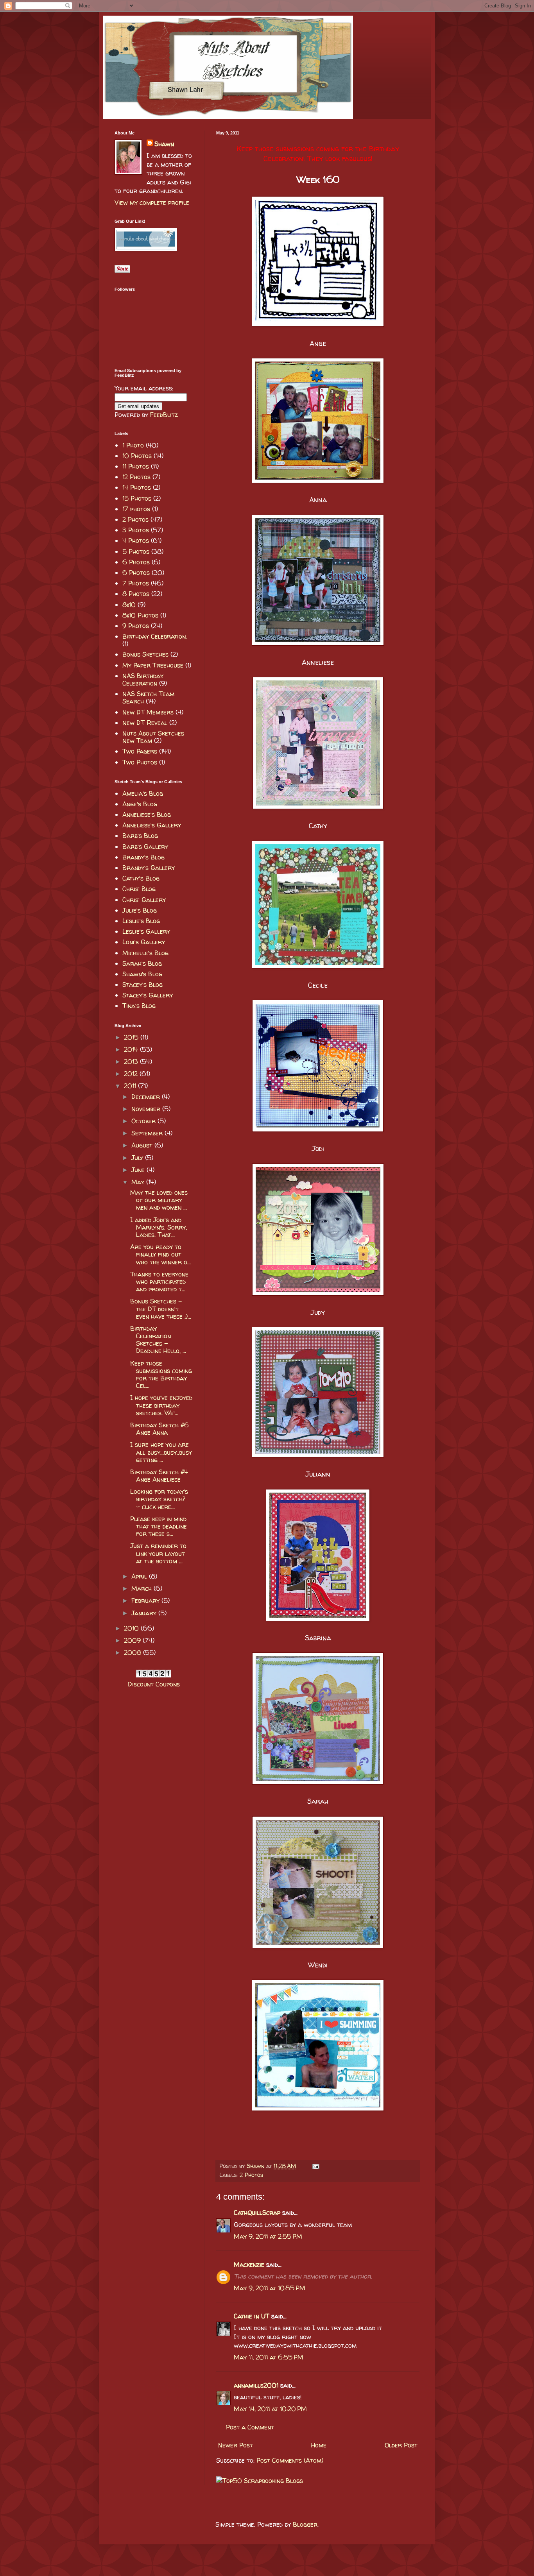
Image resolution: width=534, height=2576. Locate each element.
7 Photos (136, 583)
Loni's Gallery (144, 942)
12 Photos (136, 477)
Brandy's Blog (143, 857)
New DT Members (148, 712)
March (142, 1588)
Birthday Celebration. (155, 636)
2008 (133, 1652)
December (147, 1097)
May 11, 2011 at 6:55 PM (269, 2357)
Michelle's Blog (145, 953)
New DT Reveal (145, 723)
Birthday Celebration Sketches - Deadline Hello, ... (158, 1340)
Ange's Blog (140, 804)
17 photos (136, 509)
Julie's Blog (140, 910)
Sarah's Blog (142, 963)
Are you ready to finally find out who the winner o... (160, 1254)
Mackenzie (249, 2265)
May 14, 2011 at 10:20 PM (270, 2409)
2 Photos (251, 2175)
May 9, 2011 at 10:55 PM (270, 2288)
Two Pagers (140, 751)
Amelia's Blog (143, 793)
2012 (132, 1074)
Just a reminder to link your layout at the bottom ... (158, 1553)
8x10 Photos (140, 615)
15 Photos (137, 498)
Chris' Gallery (144, 900)
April (140, 1576)
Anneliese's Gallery (152, 825)
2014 (132, 1049)
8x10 (129, 605)
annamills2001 (256, 2385)
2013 (132, 1062)
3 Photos (136, 530)
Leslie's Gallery (146, 931)
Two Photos (140, 762)
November (147, 1109)
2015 (132, 1037)
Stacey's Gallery (148, 995)
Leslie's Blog (141, 921)
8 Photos (136, 594)
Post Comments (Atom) (290, 2460)
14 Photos (137, 487)
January (145, 1613)
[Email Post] (314, 2166)
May (139, 1182)
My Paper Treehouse (153, 665)
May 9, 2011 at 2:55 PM (268, 2236)
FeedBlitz (164, 415)
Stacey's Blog (142, 985)
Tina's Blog (139, 1006)
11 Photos (136, 466)
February (146, 1600)
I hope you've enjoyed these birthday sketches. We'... (161, 1405)
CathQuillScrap (257, 2213)
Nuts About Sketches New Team (153, 737)
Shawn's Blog (142, 974)
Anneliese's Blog (147, 815)
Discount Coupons (154, 1684)
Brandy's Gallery (149, 868)
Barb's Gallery (145, 847)
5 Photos (136, 551)
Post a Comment (250, 2427)
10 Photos (137, 456)
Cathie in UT (252, 2316)
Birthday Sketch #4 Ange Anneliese (159, 1476)
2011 (131, 1086)
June (139, 1170)
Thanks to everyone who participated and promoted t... (159, 1282)
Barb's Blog (140, 836)
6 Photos (136, 562)
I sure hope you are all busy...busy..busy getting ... (161, 1452)
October (144, 1121)
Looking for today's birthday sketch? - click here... (159, 1499)
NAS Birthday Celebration (143, 679)
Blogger (305, 2524)
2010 (132, 1628)
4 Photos (136, 541)
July (138, 1158)
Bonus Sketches (145, 654)
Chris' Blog (139, 889)
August (143, 1145)
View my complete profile (152, 202)
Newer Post (236, 2445)
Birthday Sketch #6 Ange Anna (159, 1429)
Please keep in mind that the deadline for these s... (159, 1526)
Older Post (401, 2445)
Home (319, 2445)
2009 (133, 1640)
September (148, 1133)
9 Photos (136, 626)
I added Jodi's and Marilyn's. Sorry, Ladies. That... (159, 1227)
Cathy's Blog (141, 878)
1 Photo (133, 445)
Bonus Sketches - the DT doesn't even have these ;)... (161, 1309)
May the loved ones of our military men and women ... (159, 1200)
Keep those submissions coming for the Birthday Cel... (161, 1375)
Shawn (164, 144)
